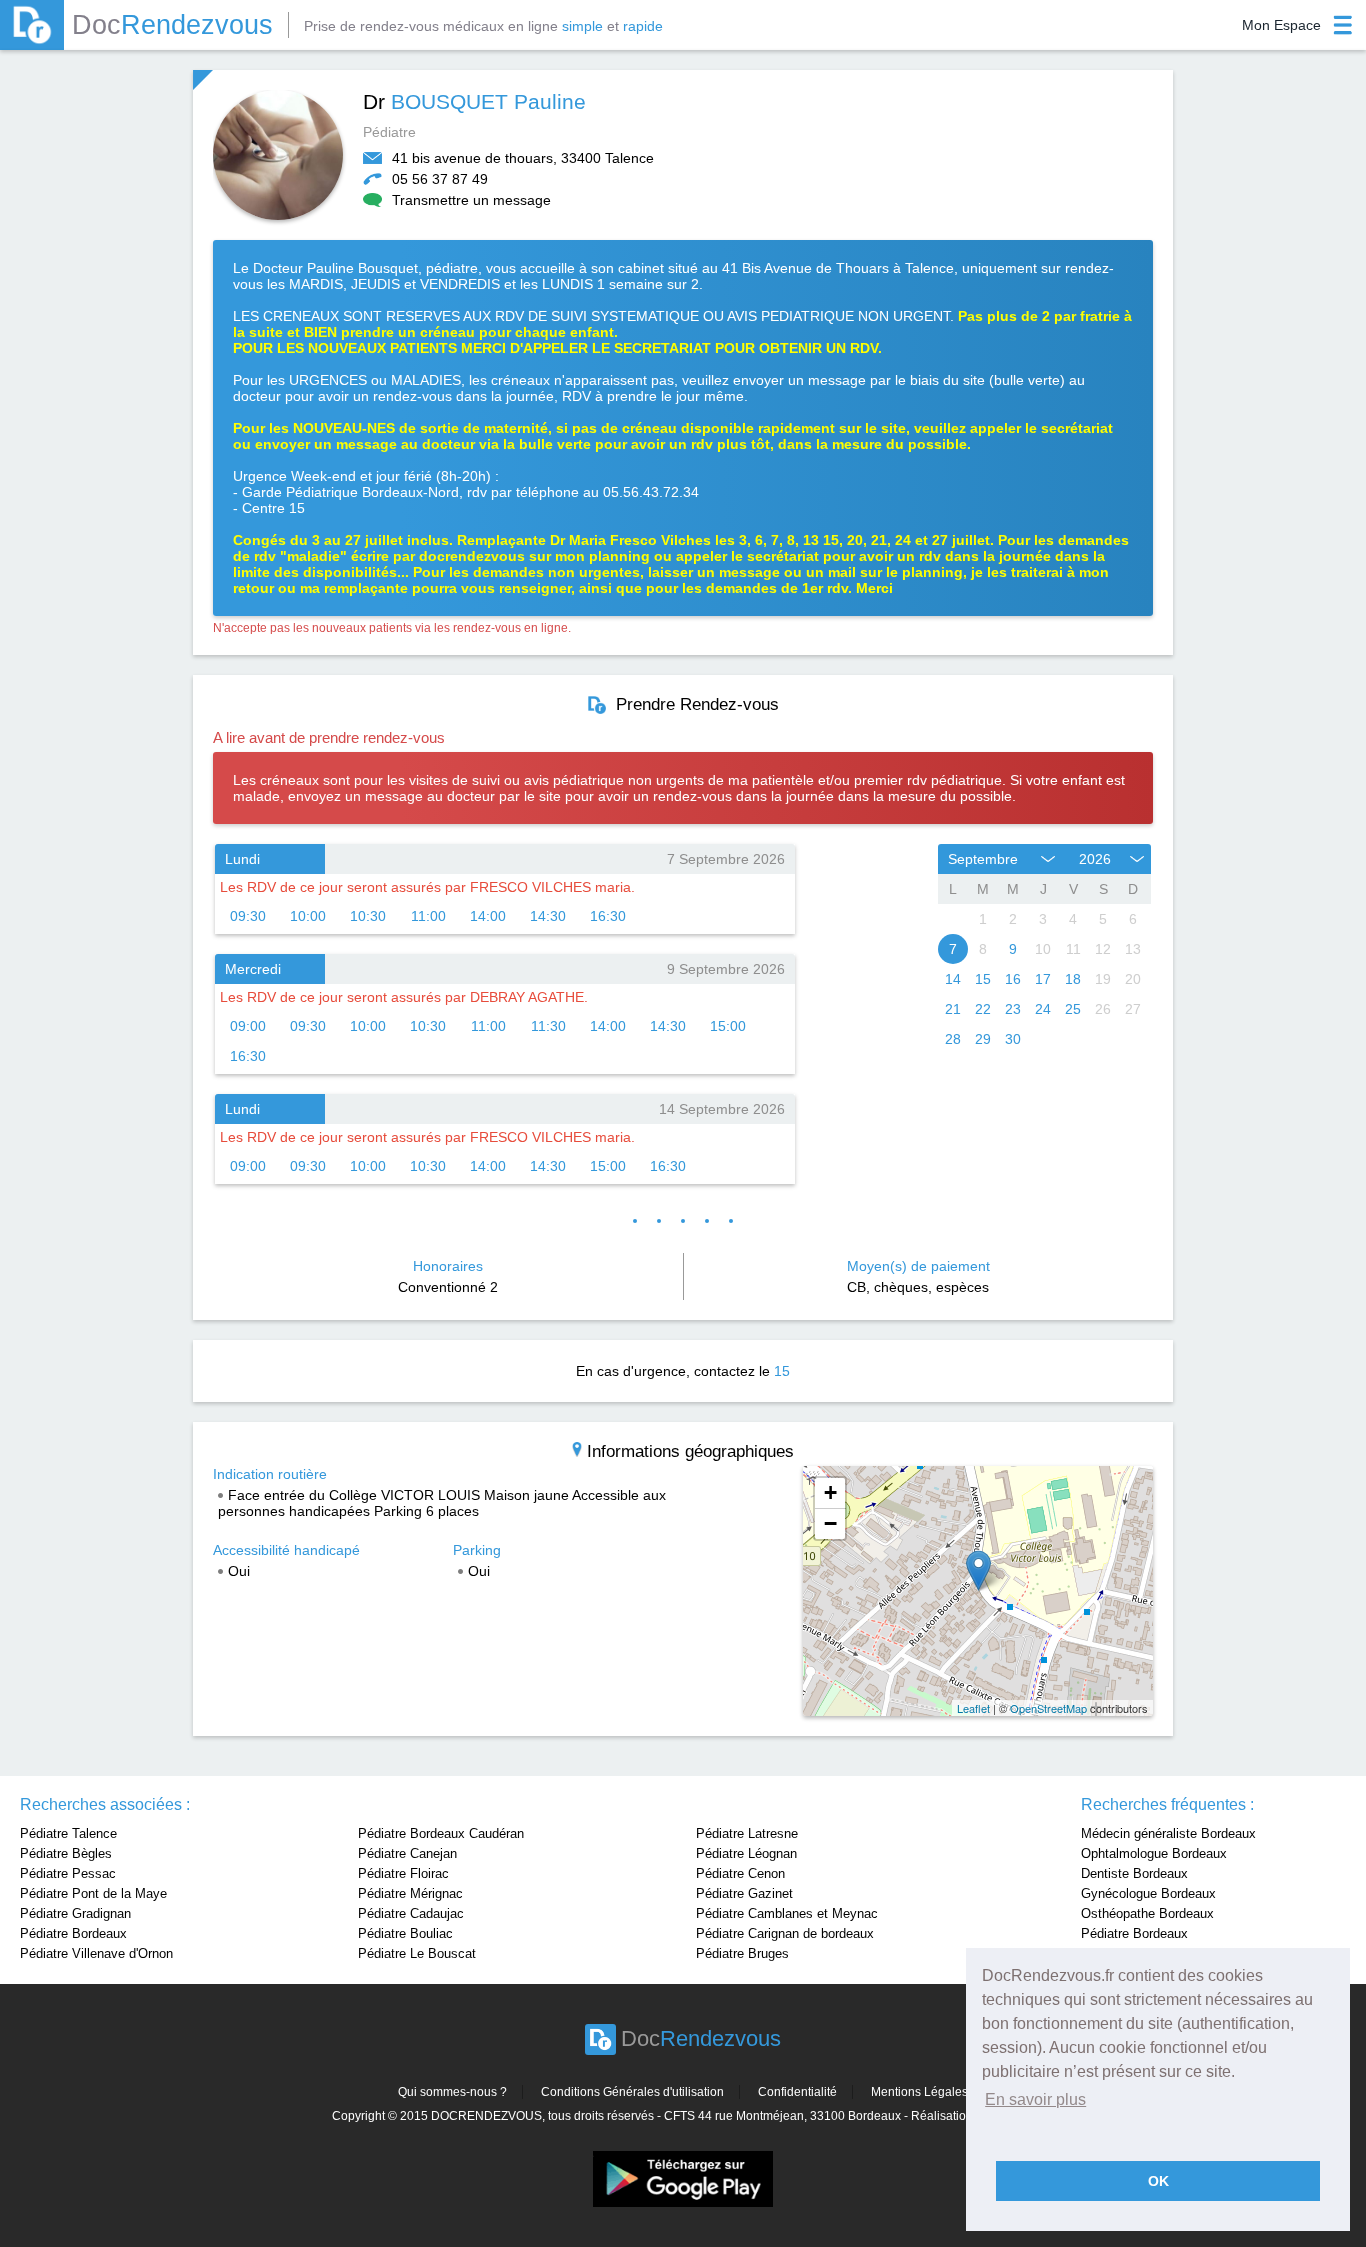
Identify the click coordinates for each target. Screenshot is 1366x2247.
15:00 (728, 1026)
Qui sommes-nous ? (452, 2092)
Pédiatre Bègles (66, 1853)
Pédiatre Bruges (742, 1953)
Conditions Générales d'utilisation (632, 2092)
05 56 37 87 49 (440, 179)
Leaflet (973, 1708)
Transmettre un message (471, 200)
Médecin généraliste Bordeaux (1168, 1833)
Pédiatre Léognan (746, 1853)
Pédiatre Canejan (407, 1853)
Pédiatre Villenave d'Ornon (96, 1953)
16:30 (608, 916)
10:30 (368, 916)
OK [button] (1158, 2181)
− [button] (830, 1523)
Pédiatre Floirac (403, 1873)
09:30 (248, 916)
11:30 (548, 1026)
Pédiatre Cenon (740, 1873)
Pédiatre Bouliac (405, 1933)
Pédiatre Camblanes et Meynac (787, 1913)
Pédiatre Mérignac (410, 1893)
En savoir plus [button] (1035, 2099)
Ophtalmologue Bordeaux (1154, 1853)
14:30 (548, 916)
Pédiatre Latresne (747, 1833)
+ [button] (830, 1492)
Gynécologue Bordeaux (1148, 1893)
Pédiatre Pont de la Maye (93, 1893)
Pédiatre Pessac (68, 1873)
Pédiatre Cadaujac (411, 1913)
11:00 (428, 916)
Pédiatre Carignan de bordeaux (785, 1933)
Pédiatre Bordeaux (73, 1933)
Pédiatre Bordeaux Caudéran (441, 1833)
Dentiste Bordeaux (1134, 1873)
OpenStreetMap (1048, 1708)
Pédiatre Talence (68, 1833)
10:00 (308, 916)
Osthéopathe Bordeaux (1147, 1913)
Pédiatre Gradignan (75, 1913)
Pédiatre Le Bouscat (417, 1953)
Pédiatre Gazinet (744, 1893)
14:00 (488, 916)
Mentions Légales (919, 2092)
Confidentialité (797, 2092)
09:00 (248, 1026)
